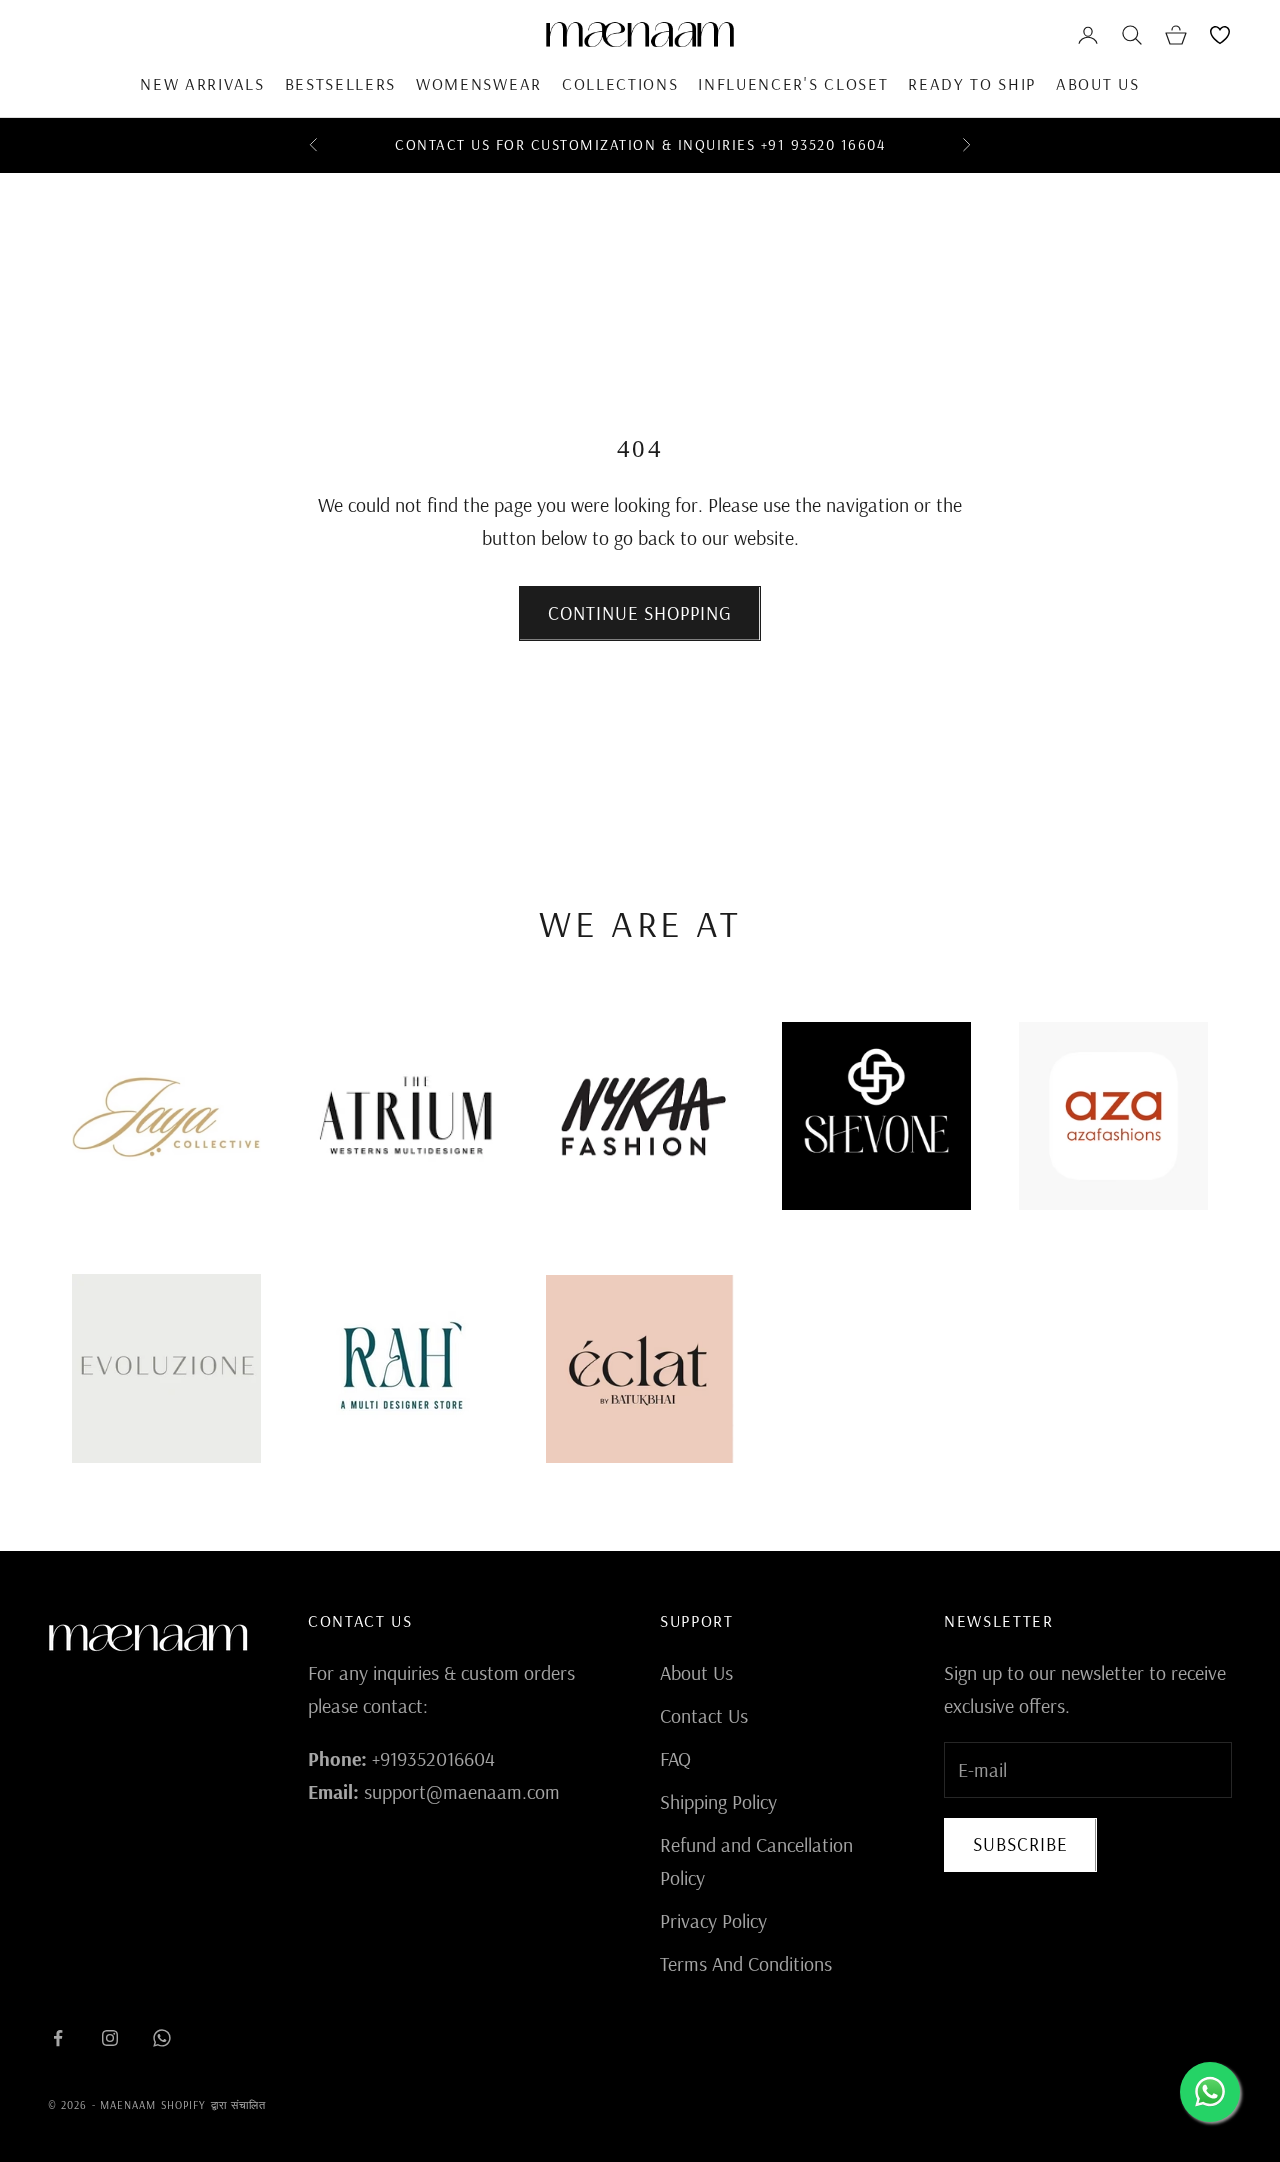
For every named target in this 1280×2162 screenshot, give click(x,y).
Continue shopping (639, 613)
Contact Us (704, 1715)
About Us (1097, 83)
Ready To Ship (972, 83)
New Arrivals (202, 83)
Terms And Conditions (746, 1963)
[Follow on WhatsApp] (162, 2038)
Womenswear (479, 83)
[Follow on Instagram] (110, 2038)
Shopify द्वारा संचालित (214, 2105)
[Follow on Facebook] (58, 2038)
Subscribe (1020, 1844)
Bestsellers (340, 83)
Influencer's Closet (793, 83)
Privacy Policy (713, 1920)
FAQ (675, 1758)
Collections (620, 83)
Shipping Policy (718, 1801)
